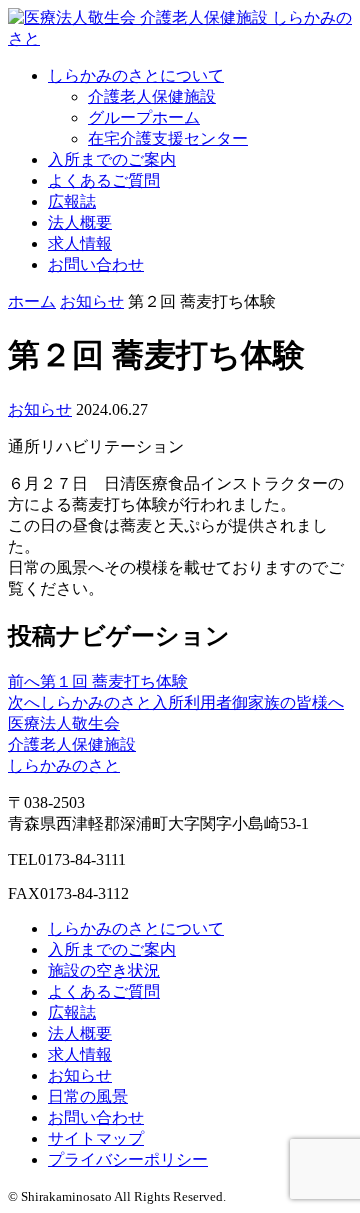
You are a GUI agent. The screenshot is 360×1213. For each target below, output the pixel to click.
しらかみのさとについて (136, 75)
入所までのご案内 (112, 159)
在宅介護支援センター (168, 138)
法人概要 (80, 222)
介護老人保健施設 (152, 96)
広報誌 (72, 201)
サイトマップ (96, 1138)
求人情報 (80, 243)
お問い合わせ (96, 264)
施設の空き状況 (104, 970)
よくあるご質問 (104, 180)
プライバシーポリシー (128, 1159)
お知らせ (92, 301)
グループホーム (144, 117)
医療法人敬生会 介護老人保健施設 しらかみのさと (72, 744)
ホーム (32, 301)
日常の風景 (88, 1096)
